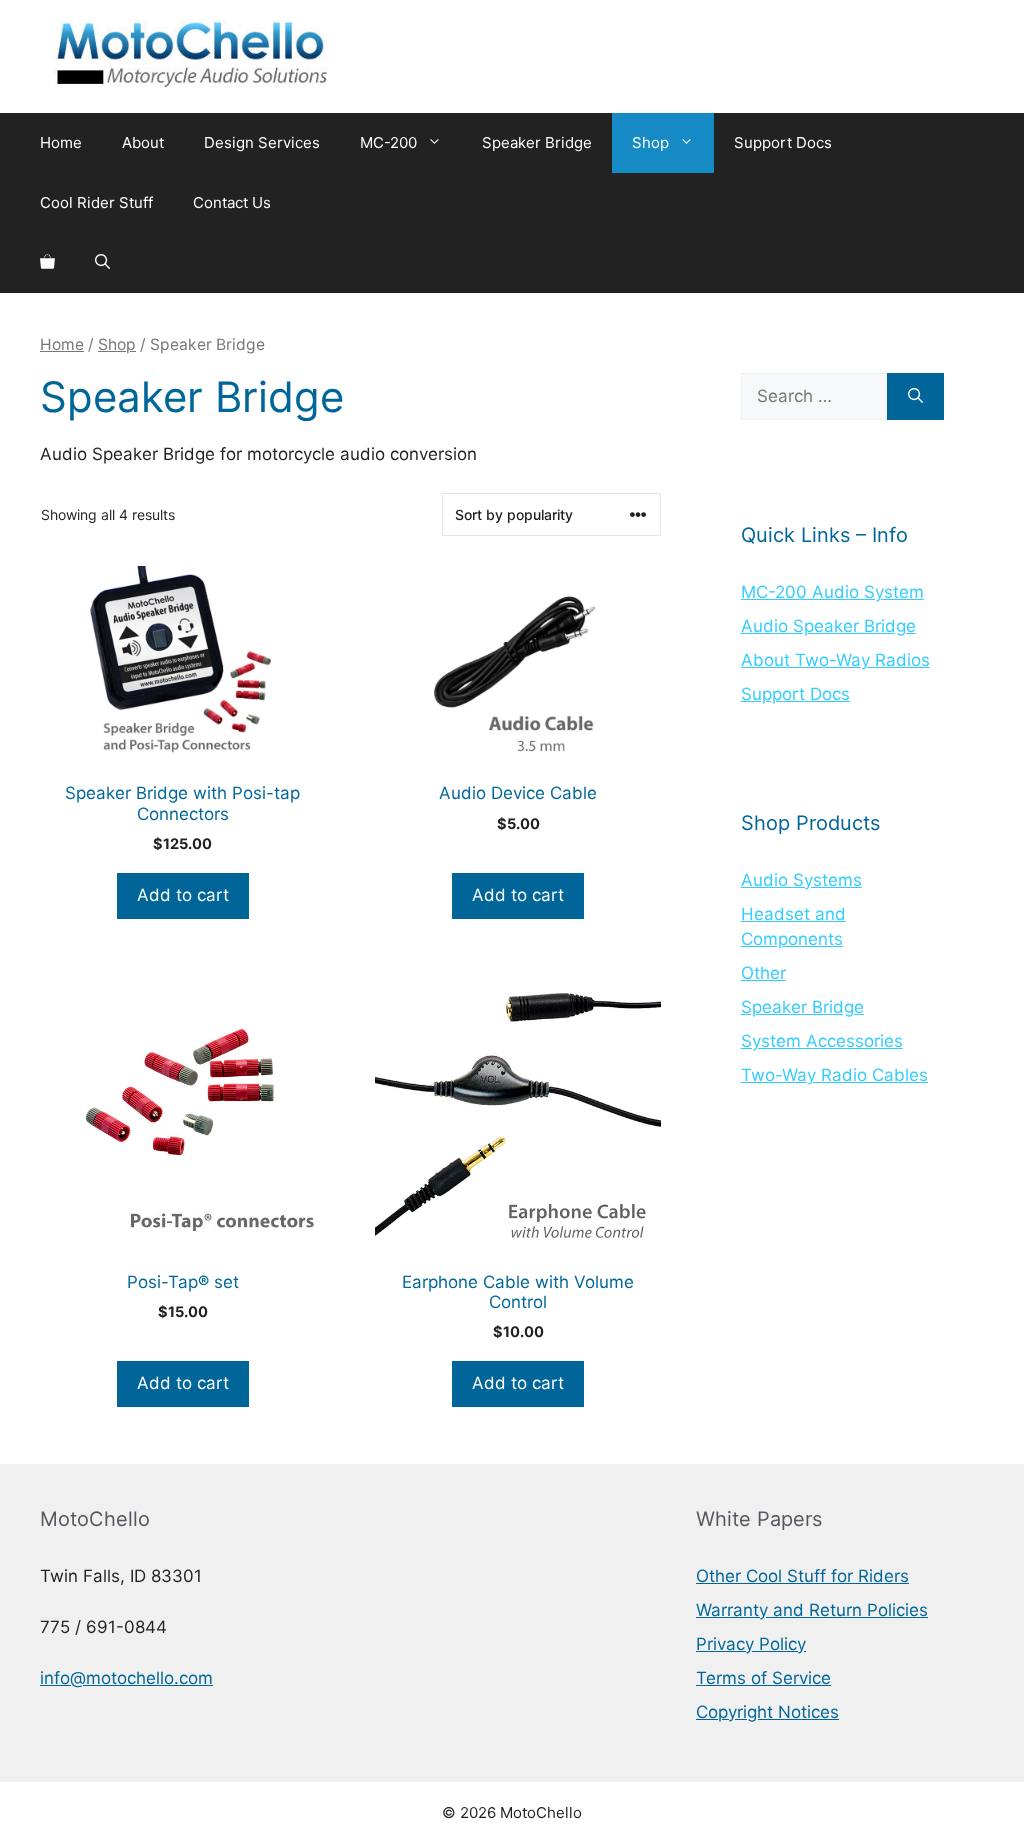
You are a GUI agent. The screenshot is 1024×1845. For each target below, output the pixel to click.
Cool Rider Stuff (96, 202)
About (143, 142)
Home (61, 142)
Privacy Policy (751, 1644)
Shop (650, 142)
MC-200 (388, 142)
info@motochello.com (126, 1678)
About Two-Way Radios (835, 660)
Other (763, 973)
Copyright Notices (767, 1712)
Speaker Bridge (537, 142)
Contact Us (232, 202)
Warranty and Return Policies (812, 1610)
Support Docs (783, 142)
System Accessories (822, 1041)
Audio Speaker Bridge (828, 626)
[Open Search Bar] (102, 263)
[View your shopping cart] (47, 263)
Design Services (262, 142)
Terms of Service (763, 1678)
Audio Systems (801, 880)
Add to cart (183, 895)
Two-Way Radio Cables (834, 1075)
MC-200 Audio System (832, 592)
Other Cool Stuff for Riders (802, 1576)
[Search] (915, 397)
